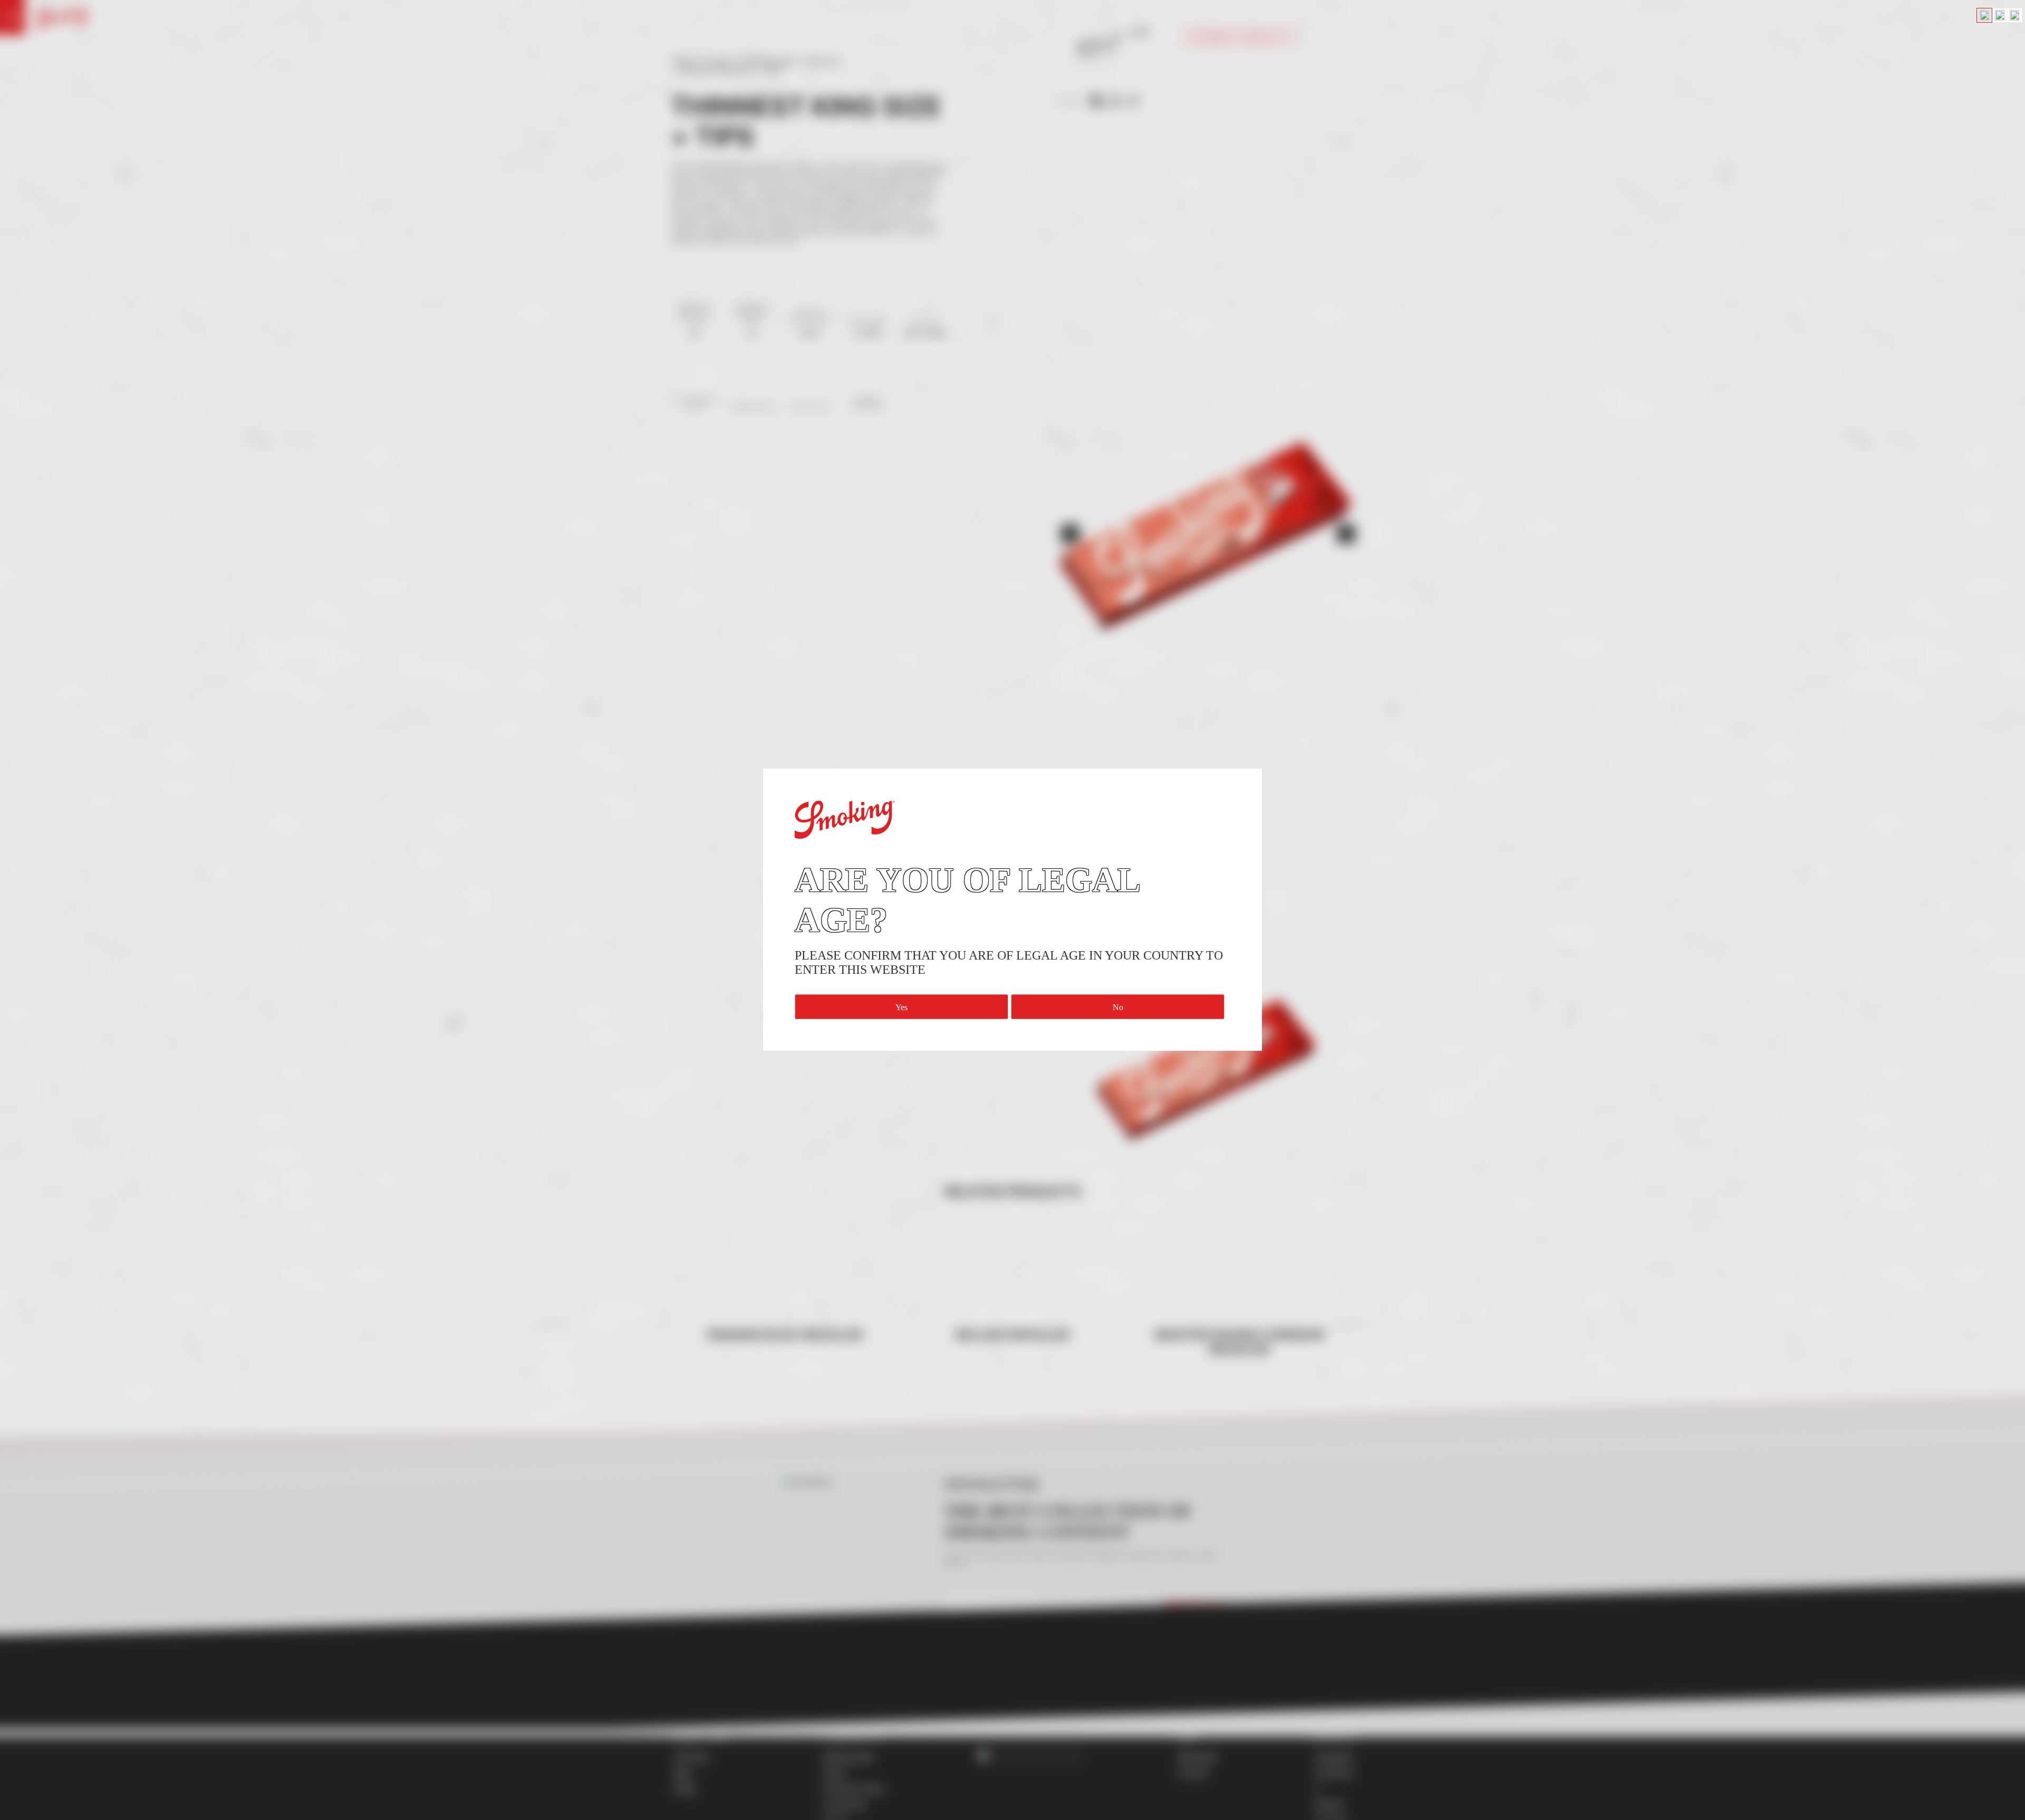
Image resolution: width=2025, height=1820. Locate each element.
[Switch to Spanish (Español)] (2014, 15)
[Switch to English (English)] (1984, 15)
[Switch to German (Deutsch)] (2000, 15)
